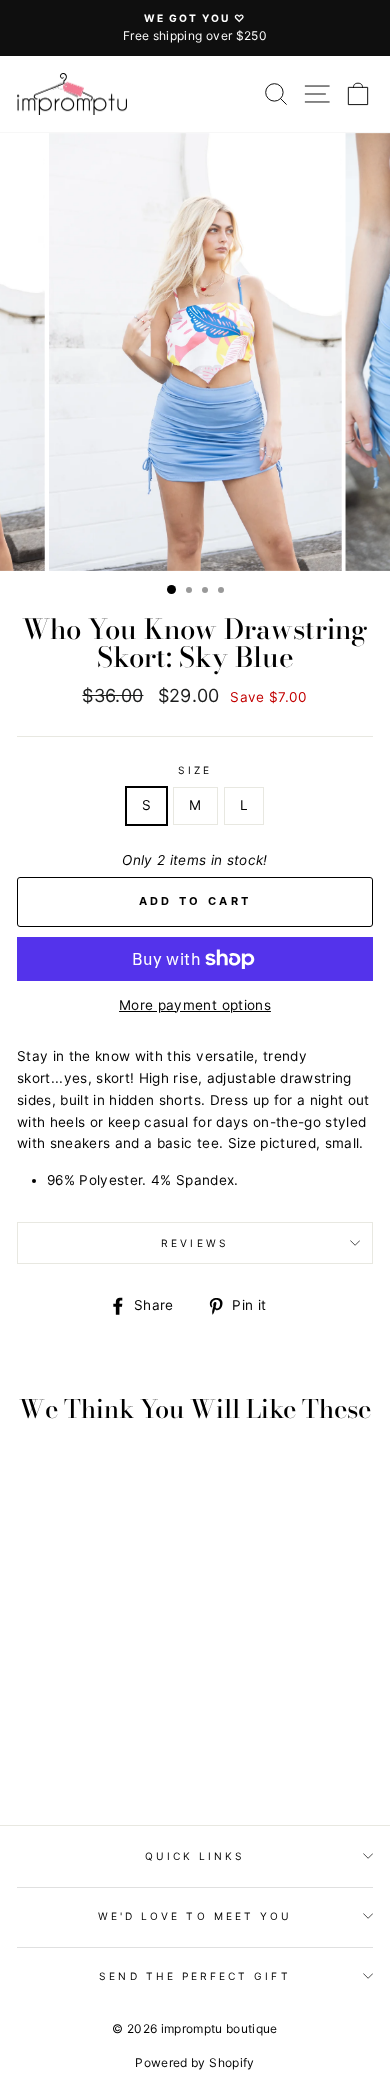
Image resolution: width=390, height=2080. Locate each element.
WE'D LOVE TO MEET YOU (195, 1916)
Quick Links (195, 1856)
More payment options (195, 1005)
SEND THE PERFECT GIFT (194, 1976)
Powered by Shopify (194, 2062)
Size (195, 770)
